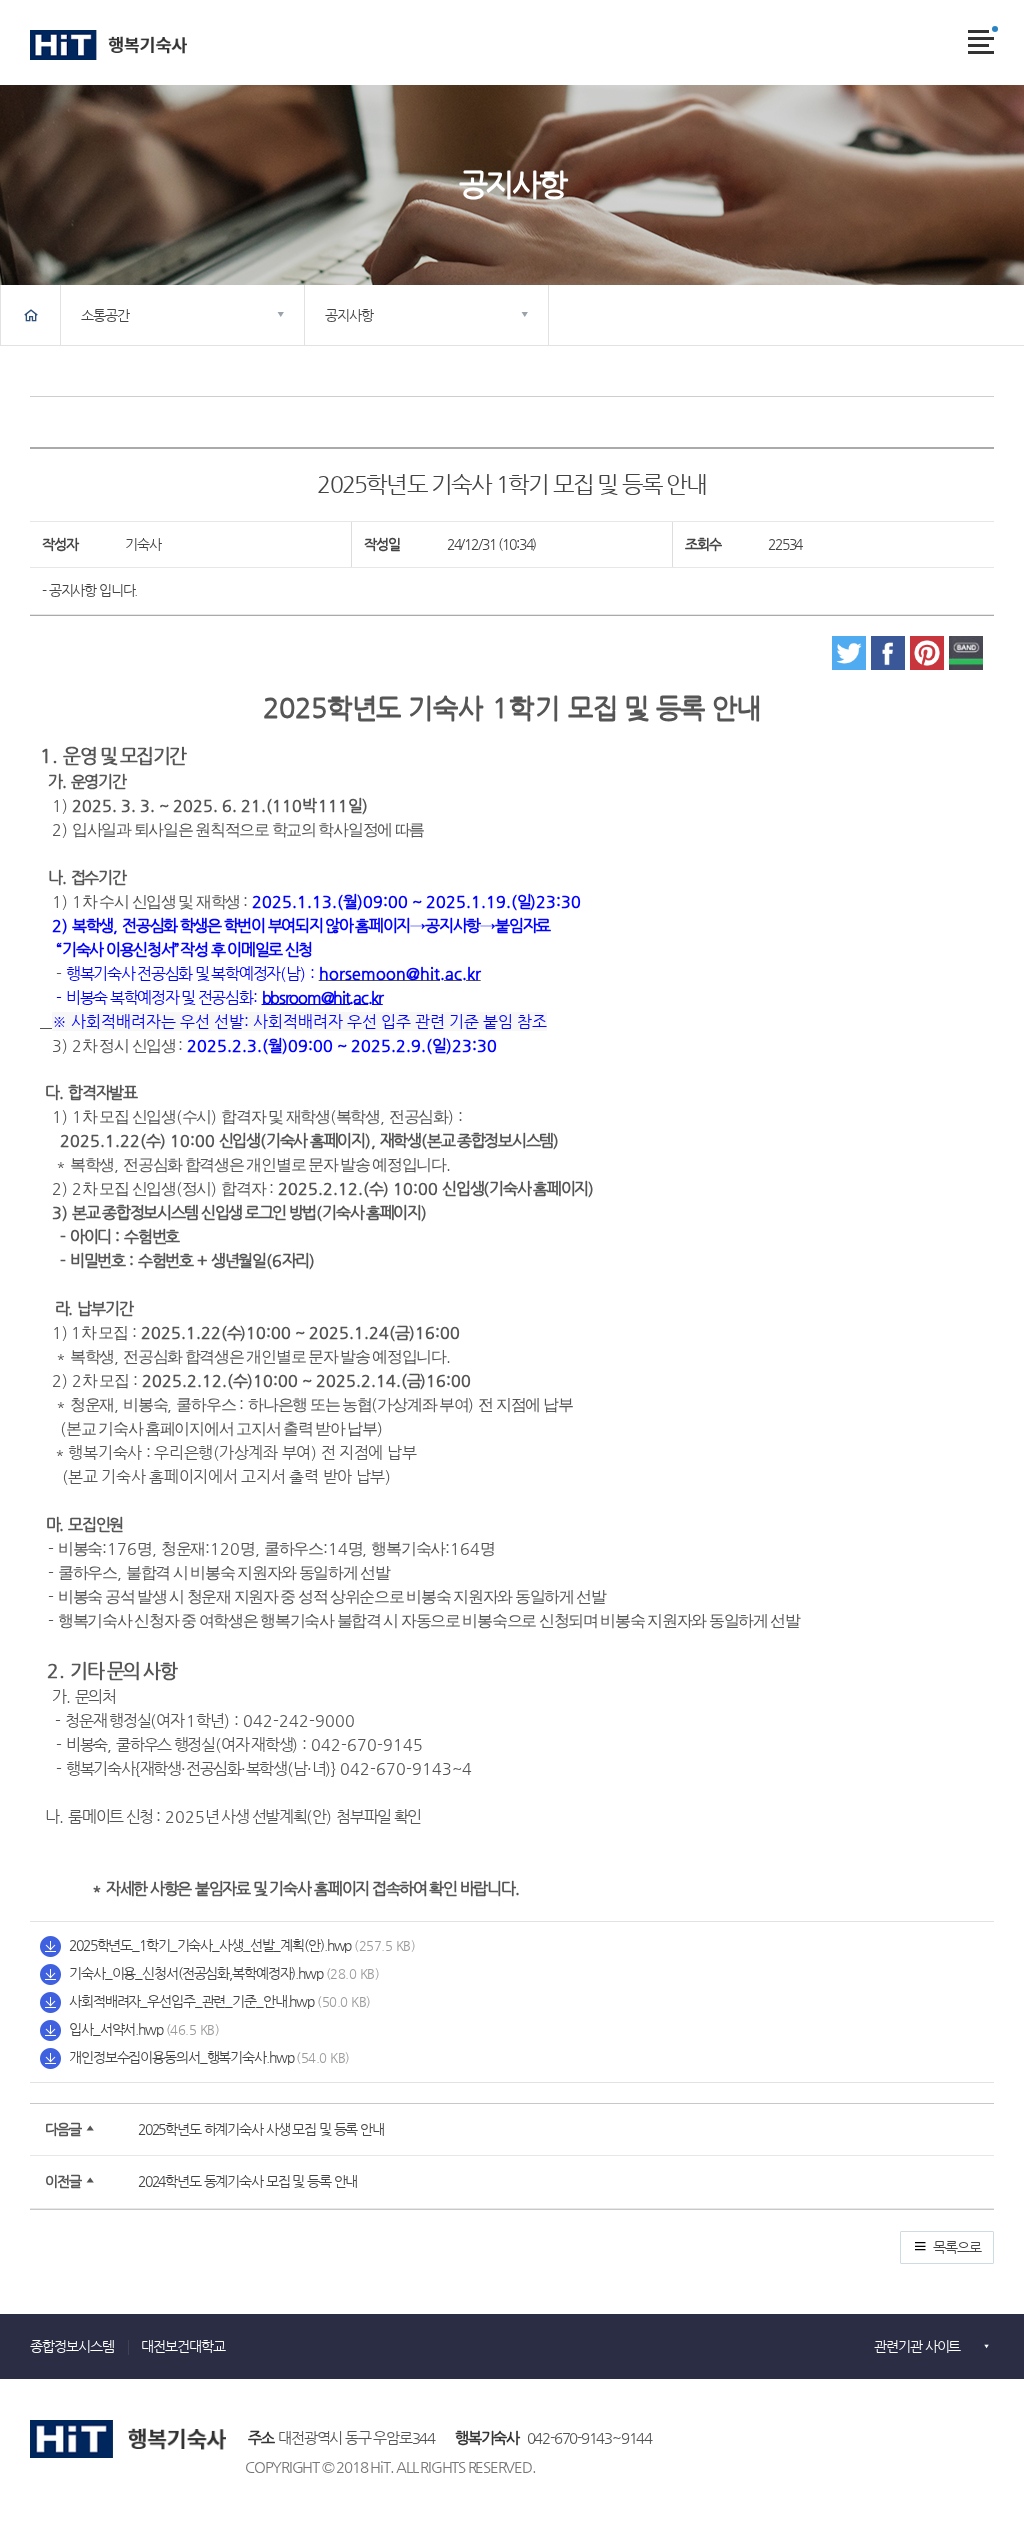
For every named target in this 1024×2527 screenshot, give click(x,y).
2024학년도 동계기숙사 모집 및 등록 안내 (247, 2181)
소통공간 (104, 315)
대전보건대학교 (182, 2346)
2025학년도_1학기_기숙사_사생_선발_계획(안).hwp (210, 1945)
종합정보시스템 (71, 2346)
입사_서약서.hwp (116, 2029)
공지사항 (348, 315)
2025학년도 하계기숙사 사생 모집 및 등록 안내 (261, 2129)
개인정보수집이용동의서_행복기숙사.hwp (181, 2057)
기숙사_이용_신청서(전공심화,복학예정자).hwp (196, 1973)
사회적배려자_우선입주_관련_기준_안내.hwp (191, 2001)
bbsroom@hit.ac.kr (322, 997)
